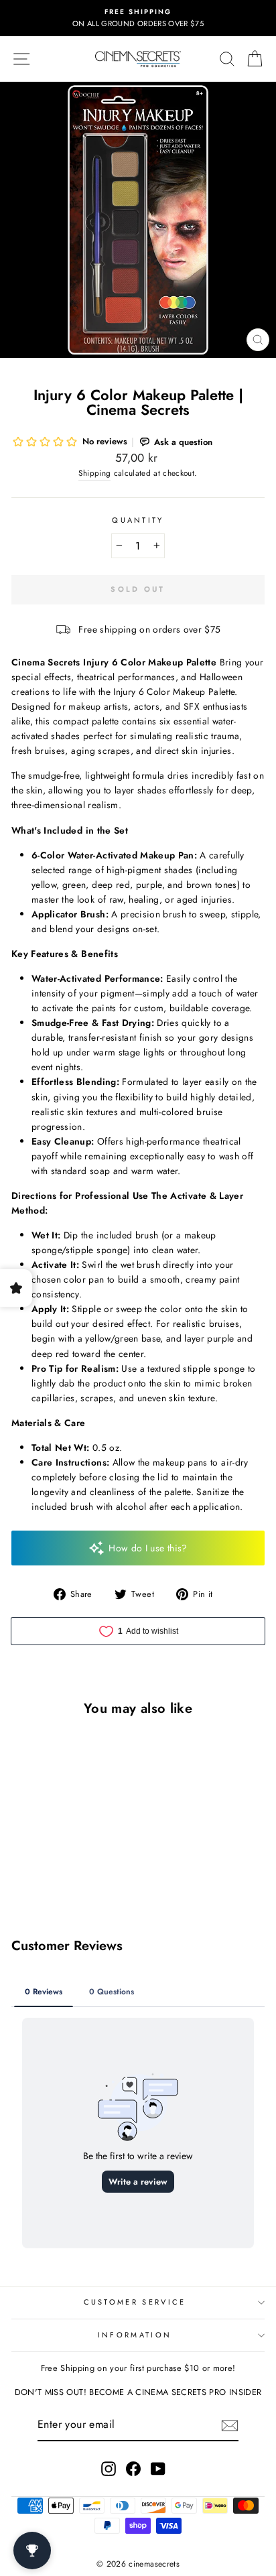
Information (135, 2335)
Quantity (138, 520)
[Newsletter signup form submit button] (230, 2426)
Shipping (94, 473)
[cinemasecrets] (138, 59)
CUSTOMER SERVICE (135, 2302)
